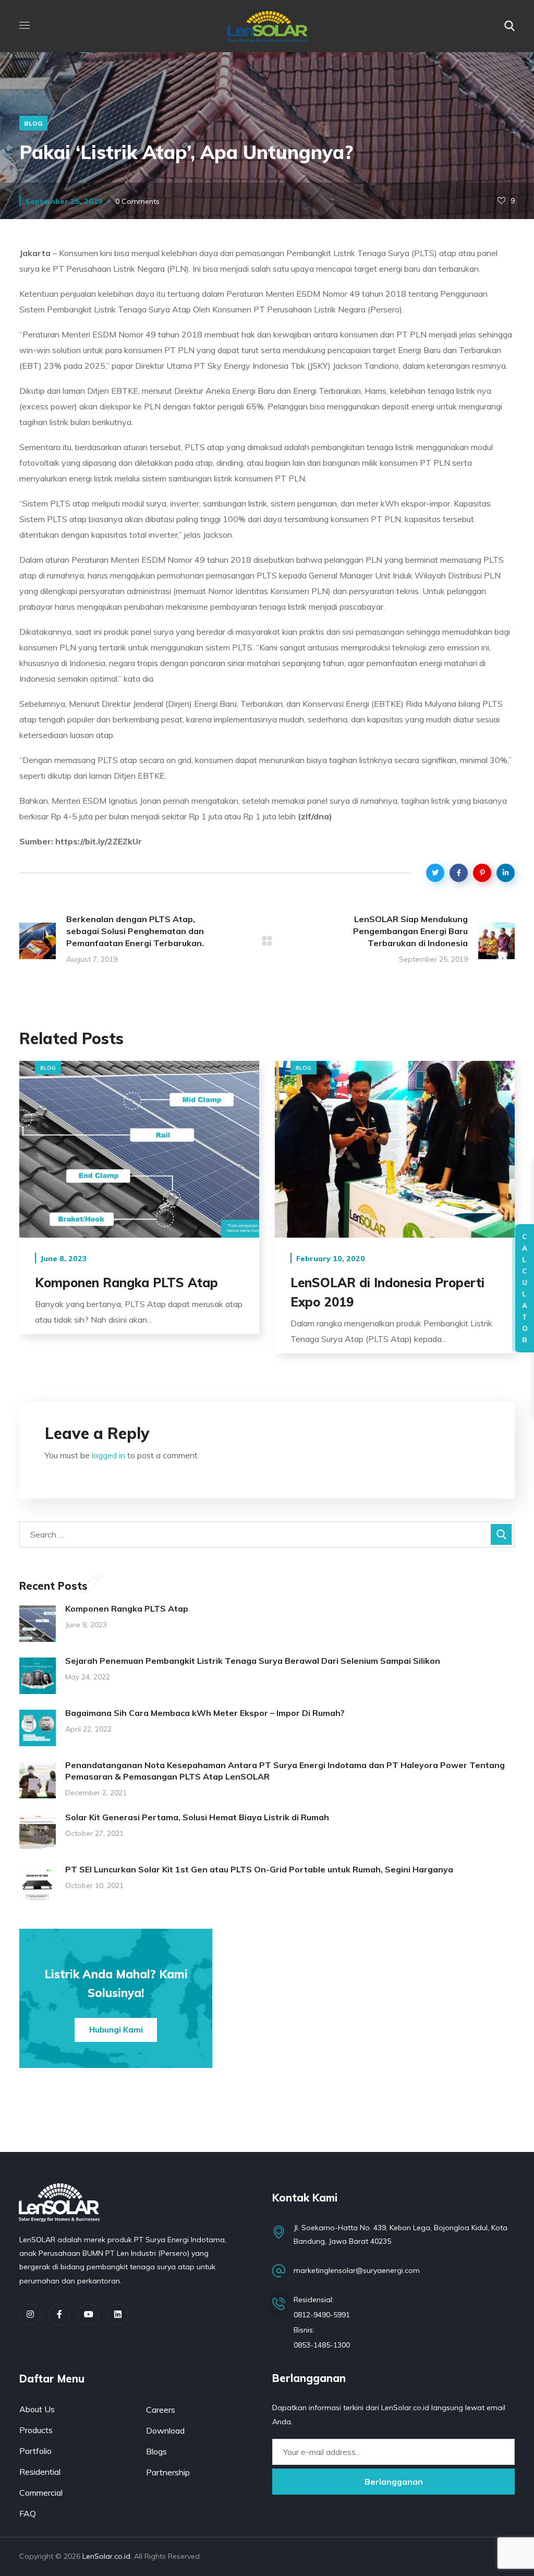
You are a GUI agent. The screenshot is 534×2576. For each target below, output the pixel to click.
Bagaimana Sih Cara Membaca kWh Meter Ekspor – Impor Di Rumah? (205, 1713)
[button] (509, 26)
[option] (139, 1205)
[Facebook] (59, 2314)
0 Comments (137, 201)
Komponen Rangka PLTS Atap (126, 1283)
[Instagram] (30, 2314)
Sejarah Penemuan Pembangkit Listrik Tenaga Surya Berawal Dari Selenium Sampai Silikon (253, 1661)
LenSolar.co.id (106, 2556)
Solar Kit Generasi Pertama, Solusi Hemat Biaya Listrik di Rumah (197, 1817)
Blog (33, 123)
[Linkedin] (118, 2314)
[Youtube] (88, 2314)
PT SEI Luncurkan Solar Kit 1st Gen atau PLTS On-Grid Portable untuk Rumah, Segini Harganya (259, 1869)
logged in (108, 1455)
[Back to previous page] (267, 941)
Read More (139, 1149)
